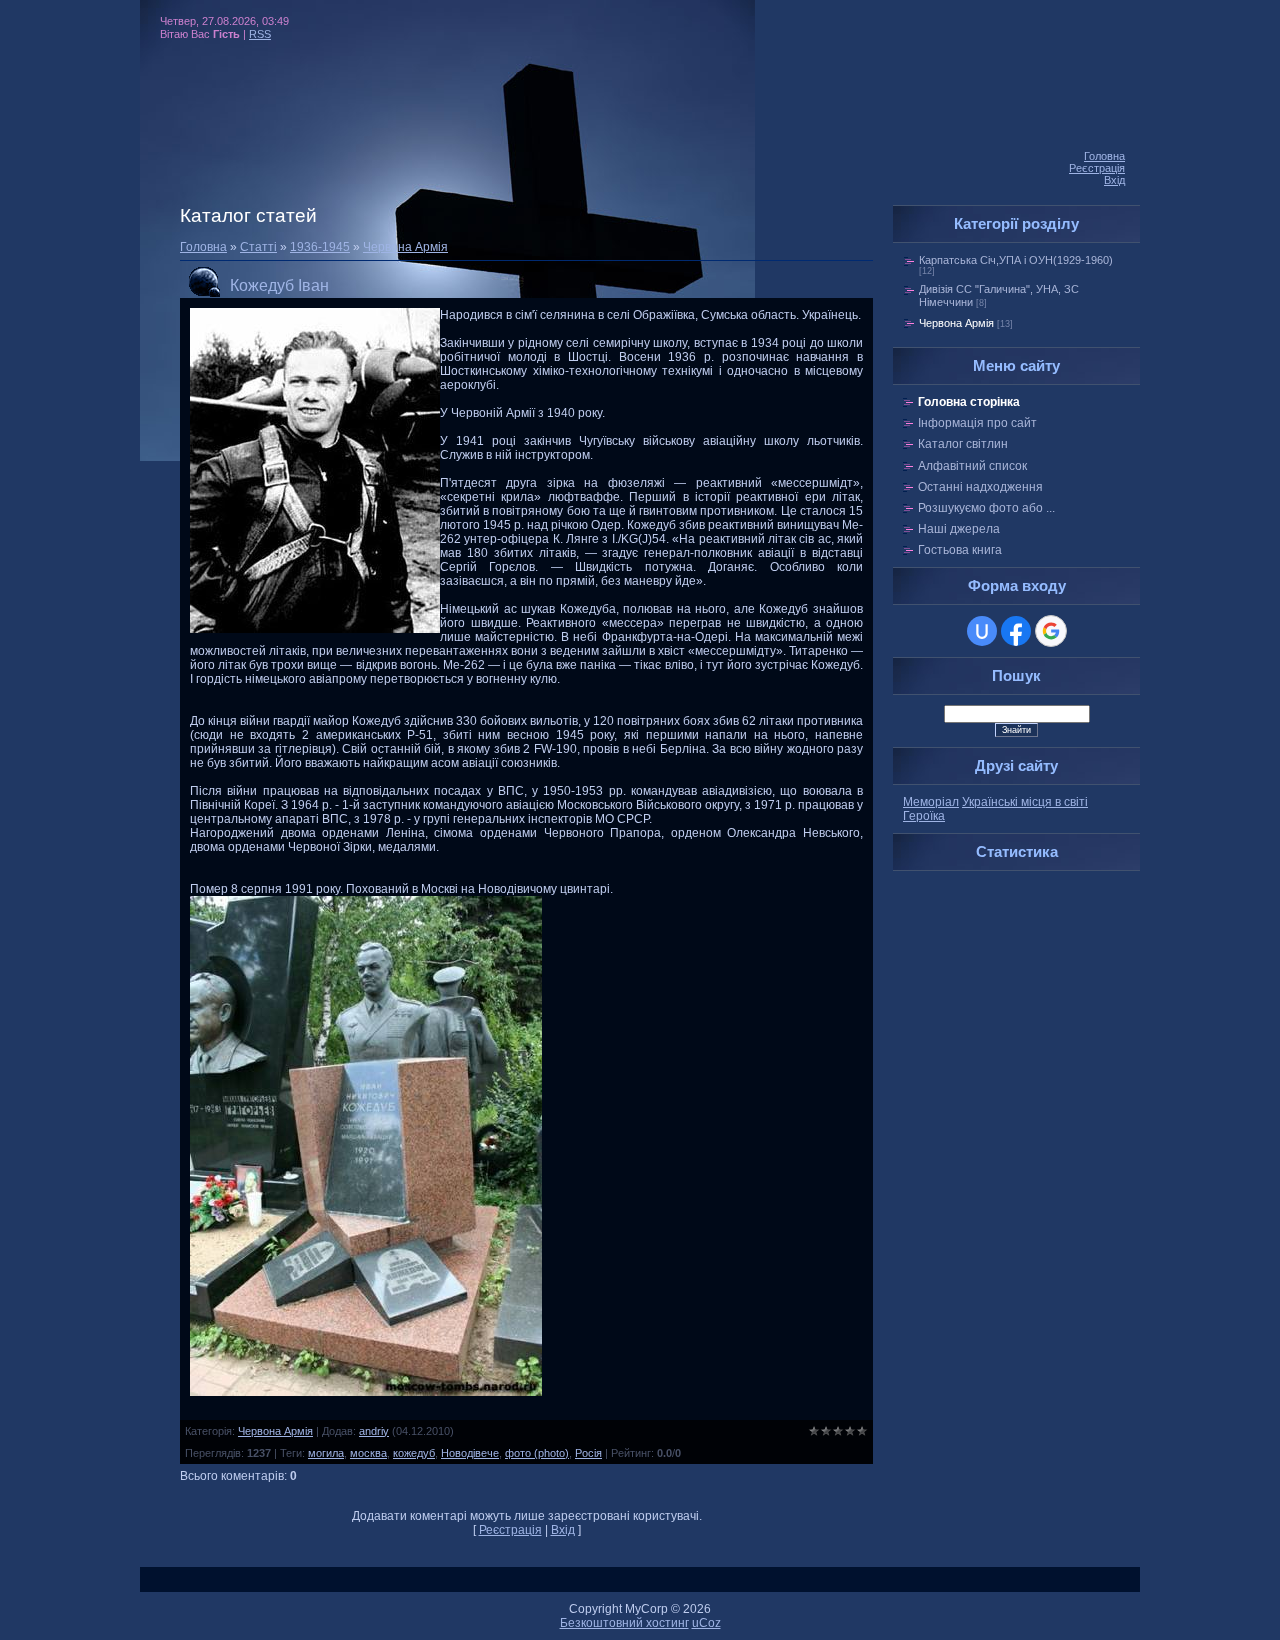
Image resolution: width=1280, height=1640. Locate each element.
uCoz (706, 1623)
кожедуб (414, 1453)
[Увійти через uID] (982, 631)
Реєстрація (1097, 168)
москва (368, 1453)
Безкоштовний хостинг (624, 1623)
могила (326, 1453)
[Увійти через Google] (1051, 631)
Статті (258, 247)
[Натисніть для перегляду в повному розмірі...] (366, 1392)
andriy (374, 1431)
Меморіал (931, 802)
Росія (588, 1453)
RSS (260, 34)
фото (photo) (537, 1453)
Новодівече (470, 1453)
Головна (1104, 156)
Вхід (1114, 180)
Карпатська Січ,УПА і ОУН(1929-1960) (1016, 260)
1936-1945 (320, 247)
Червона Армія (405, 247)
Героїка (924, 816)
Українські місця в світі (1025, 802)
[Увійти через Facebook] (1016, 631)
